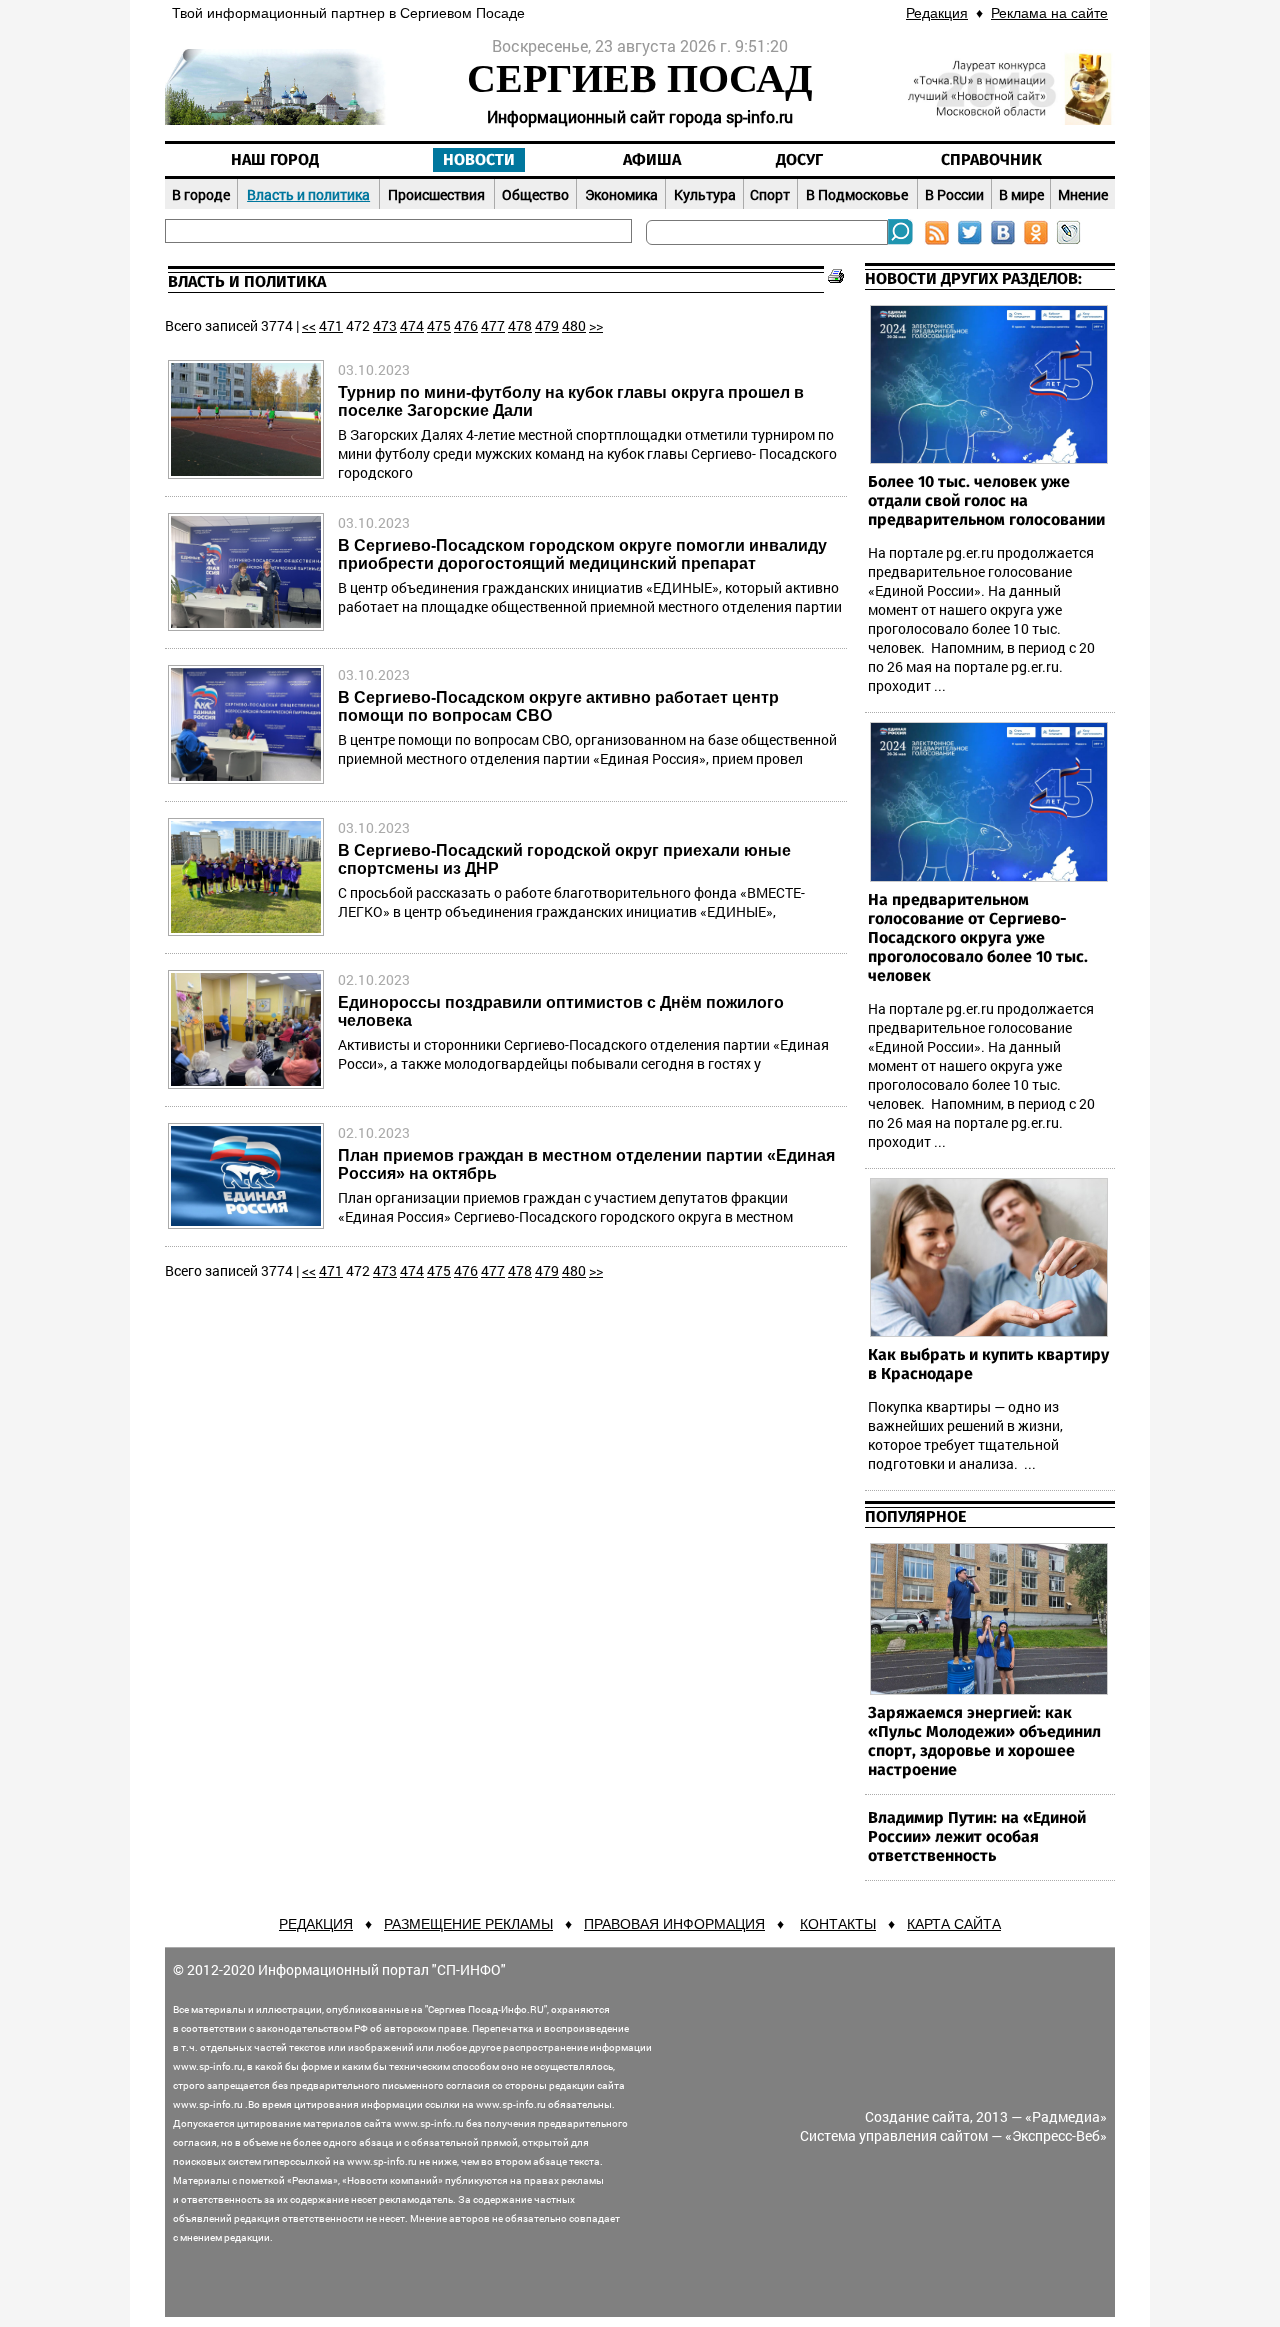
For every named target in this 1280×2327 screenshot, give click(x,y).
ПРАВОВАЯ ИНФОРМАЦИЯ (674, 1924)
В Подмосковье (857, 194)
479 (547, 325)
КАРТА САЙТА (954, 1924)
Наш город (275, 160)
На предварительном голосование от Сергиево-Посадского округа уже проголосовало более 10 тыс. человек (978, 938)
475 (439, 325)
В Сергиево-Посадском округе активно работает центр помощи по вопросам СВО (558, 706)
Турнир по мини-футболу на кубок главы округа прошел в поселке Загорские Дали (571, 401)
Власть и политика (308, 194)
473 (385, 325)
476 (466, 325)
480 (574, 325)
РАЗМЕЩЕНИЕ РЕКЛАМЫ (468, 1924)
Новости (479, 160)
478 (520, 325)
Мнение (1083, 194)
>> (596, 325)
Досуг (799, 160)
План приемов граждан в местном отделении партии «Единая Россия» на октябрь (586, 1164)
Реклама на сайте (1049, 13)
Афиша (652, 160)
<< (309, 325)
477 (493, 325)
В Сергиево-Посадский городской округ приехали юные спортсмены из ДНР (564, 859)
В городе (201, 194)
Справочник (991, 160)
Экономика (621, 194)
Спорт (770, 194)
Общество (535, 194)
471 (331, 325)
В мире (1021, 194)
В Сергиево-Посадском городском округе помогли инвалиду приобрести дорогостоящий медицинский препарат (582, 554)
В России (954, 194)
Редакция (937, 13)
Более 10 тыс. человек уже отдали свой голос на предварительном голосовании (986, 501)
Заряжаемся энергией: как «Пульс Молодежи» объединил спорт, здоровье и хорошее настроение (984, 1741)
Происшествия (436, 194)
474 (412, 325)
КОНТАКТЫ (838, 1924)
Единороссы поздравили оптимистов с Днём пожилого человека (561, 1011)
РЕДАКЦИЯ (316, 1924)
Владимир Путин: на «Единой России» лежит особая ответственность (977, 1837)
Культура (705, 194)
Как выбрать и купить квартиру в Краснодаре (988, 1364)
